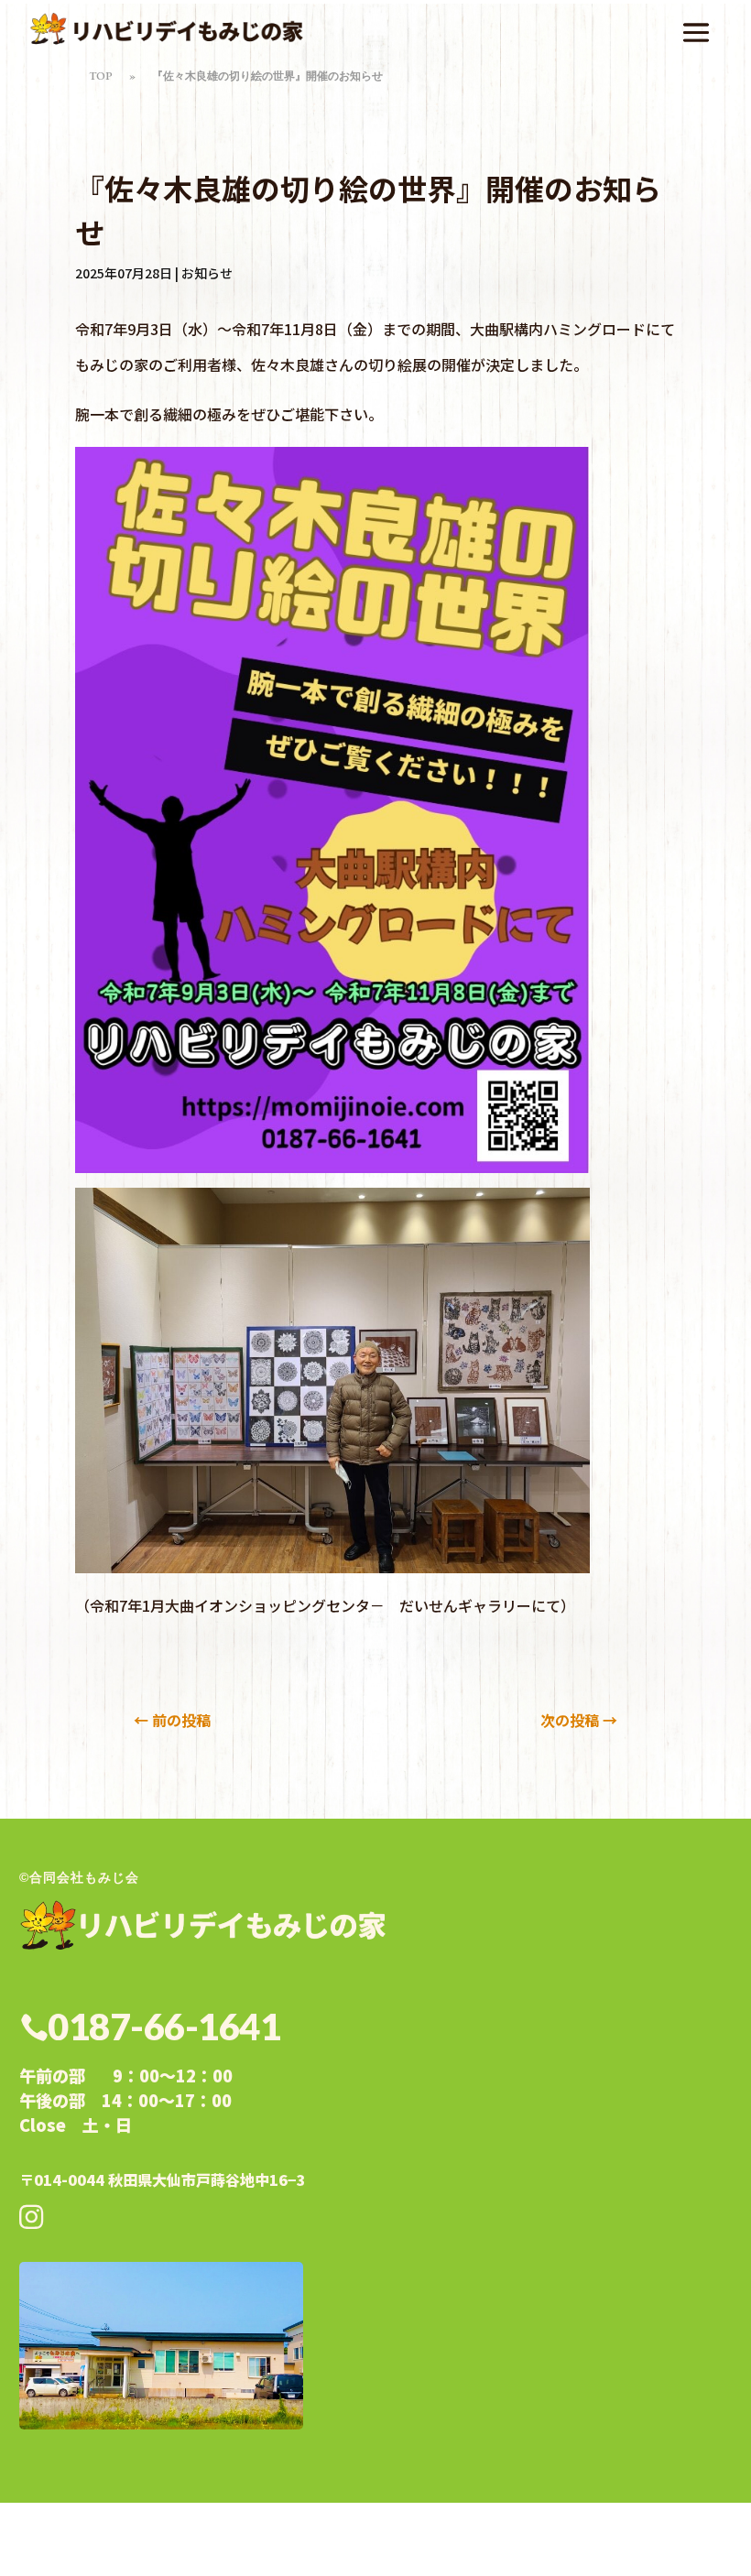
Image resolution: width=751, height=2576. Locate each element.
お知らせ (207, 273)
